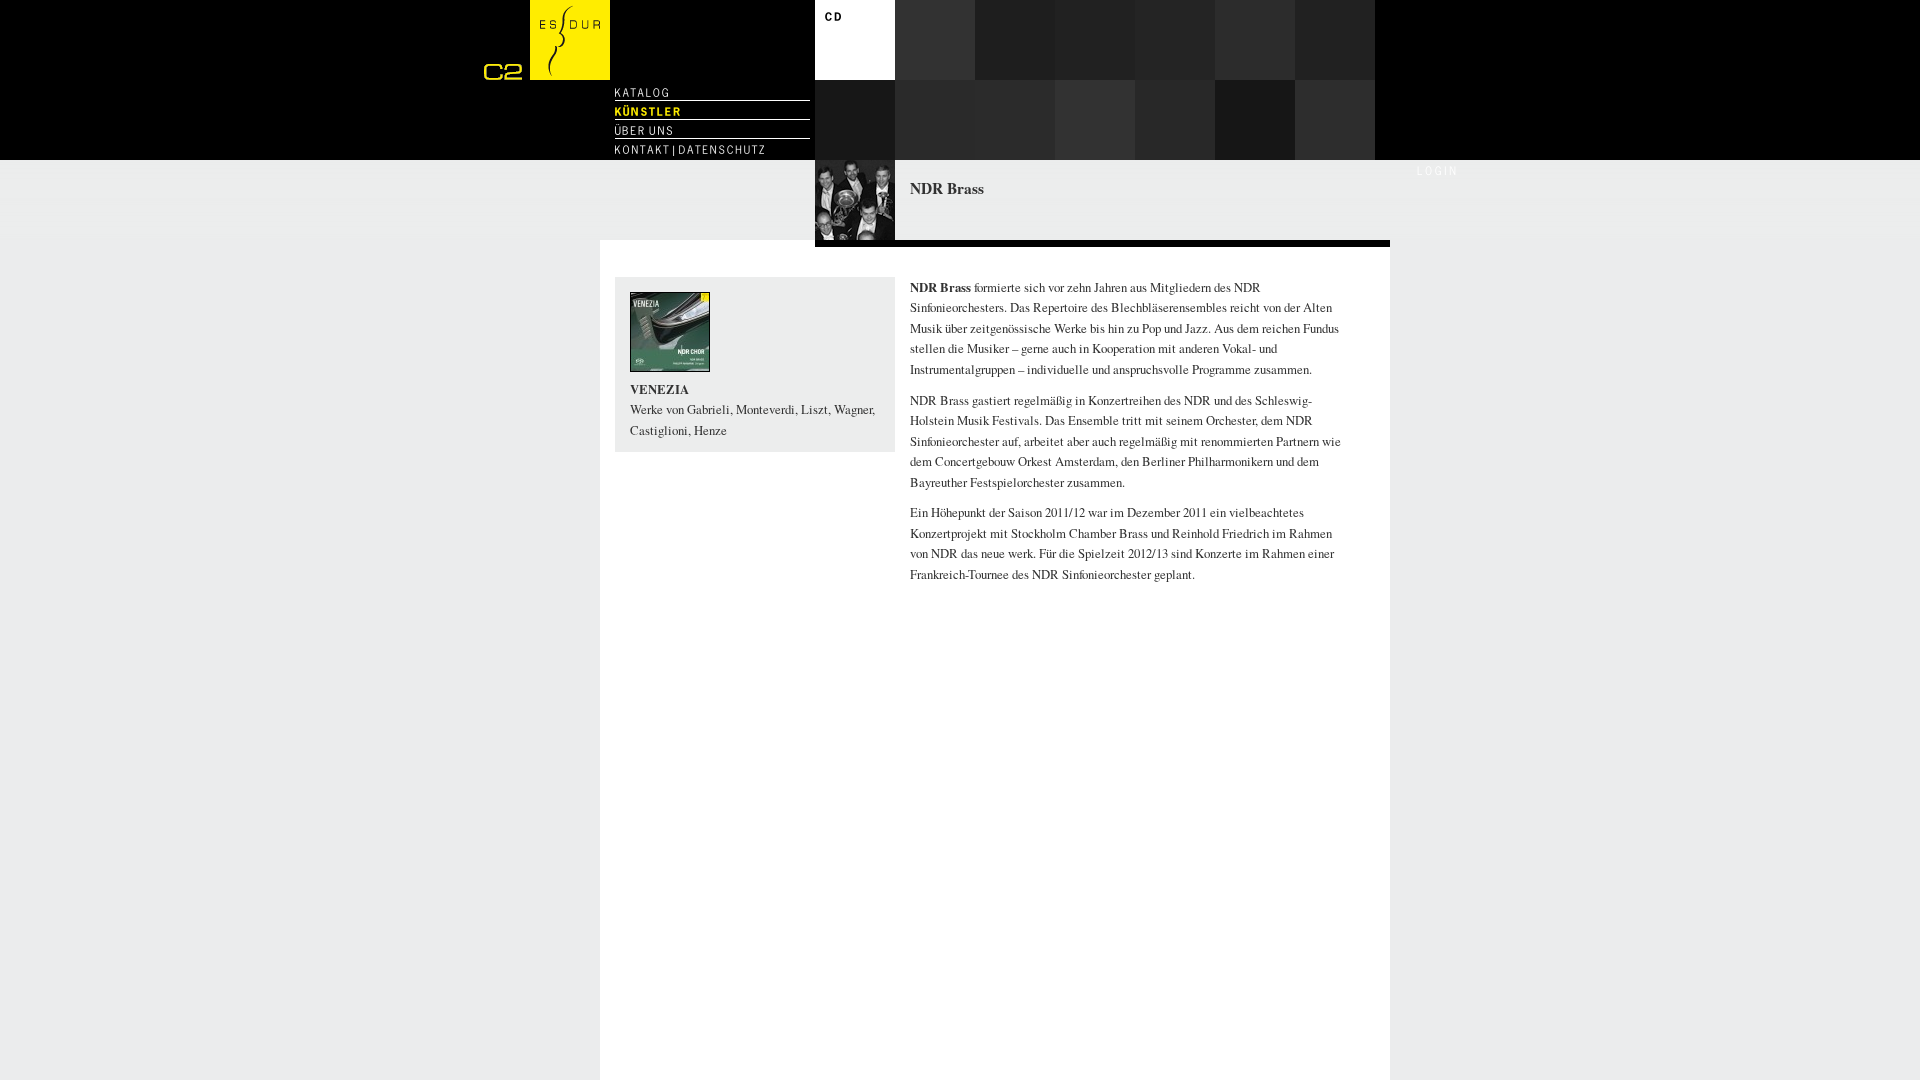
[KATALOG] (641, 92)
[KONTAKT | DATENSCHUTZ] (689, 149)
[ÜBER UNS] (643, 130)
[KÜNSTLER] (647, 111)
